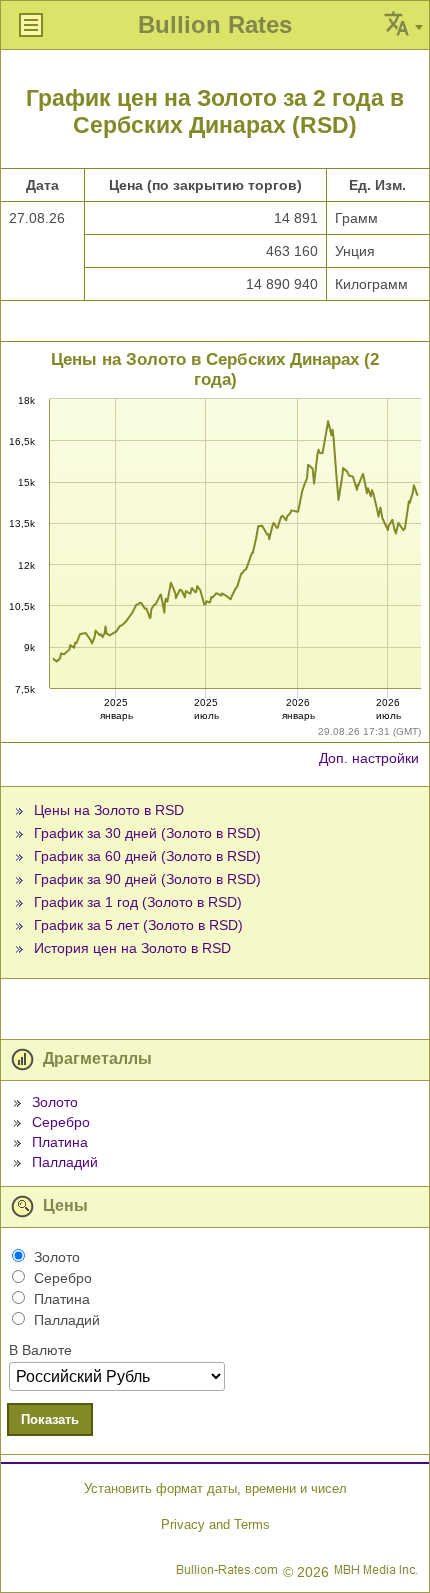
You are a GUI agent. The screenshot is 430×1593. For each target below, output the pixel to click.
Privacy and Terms (215, 1524)
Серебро (61, 1122)
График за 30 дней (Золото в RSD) (147, 833)
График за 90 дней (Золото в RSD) (147, 879)
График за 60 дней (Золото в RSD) (147, 856)
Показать (50, 1419)
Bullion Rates (215, 24)
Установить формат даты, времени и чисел (215, 1488)
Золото (55, 1102)
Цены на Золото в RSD (109, 810)
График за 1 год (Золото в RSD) (138, 902)
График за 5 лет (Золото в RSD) (138, 925)
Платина (60, 1142)
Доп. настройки (369, 758)
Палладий (65, 1162)
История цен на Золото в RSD (132, 948)
